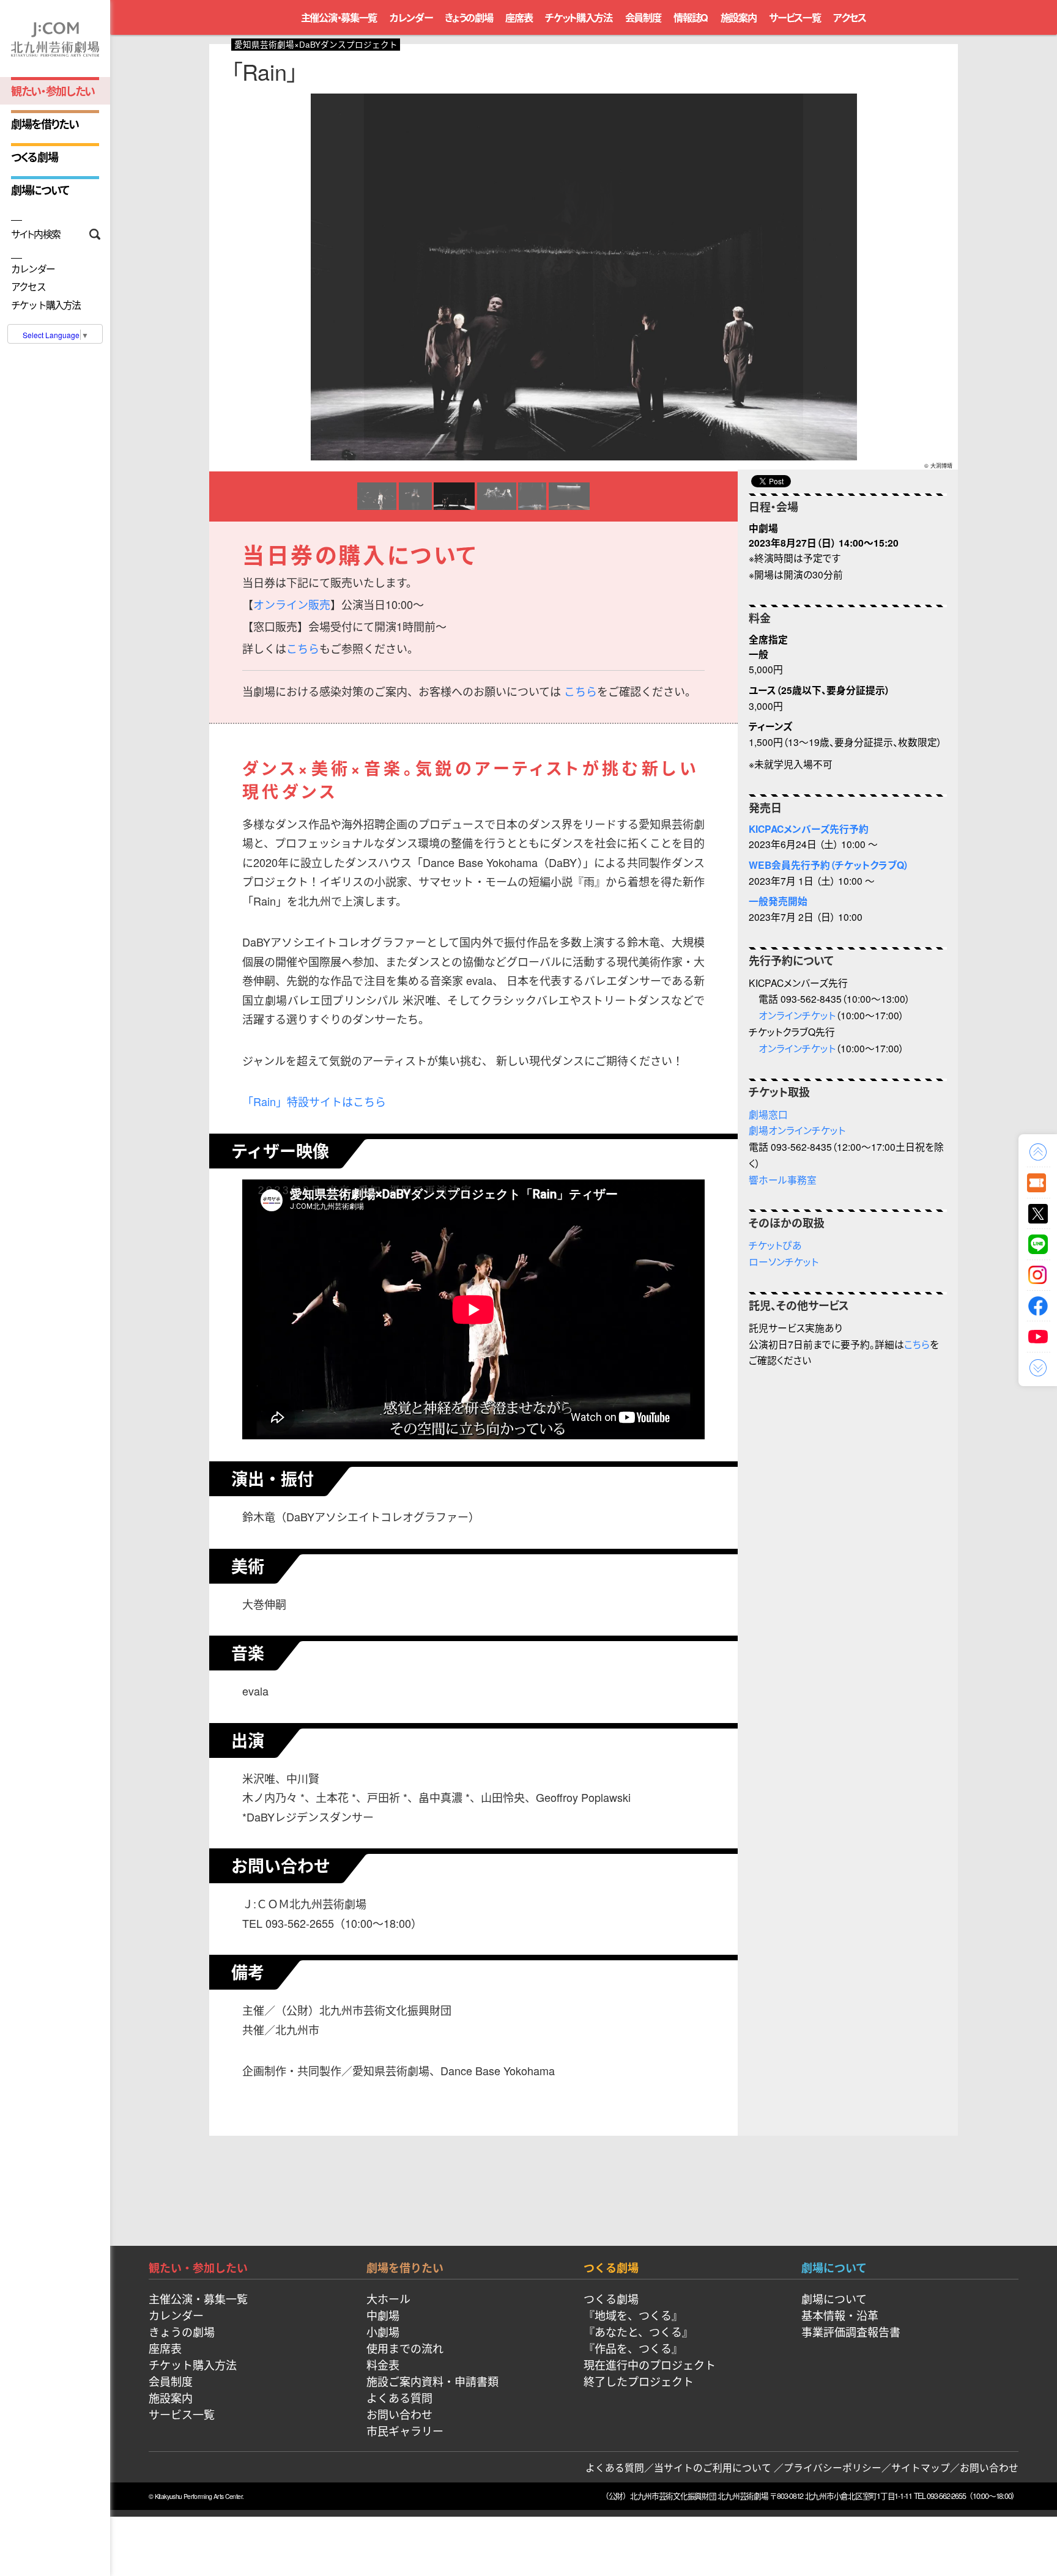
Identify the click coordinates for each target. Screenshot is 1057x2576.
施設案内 (739, 17)
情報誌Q (691, 17)
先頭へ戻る (1038, 1152)
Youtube (1038, 1337)
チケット (1038, 1183)
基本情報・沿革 (840, 2315)
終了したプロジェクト (639, 2381)
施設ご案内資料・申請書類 (432, 2381)
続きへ (1038, 1368)
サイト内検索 (36, 234)
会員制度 (643, 17)
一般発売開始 (778, 901)
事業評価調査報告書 (851, 2331)
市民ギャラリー (405, 2430)
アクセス (28, 287)
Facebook (1038, 1306)
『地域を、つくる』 (633, 2315)
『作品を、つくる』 (633, 2348)
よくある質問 (399, 2397)
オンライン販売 (292, 604)
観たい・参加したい (53, 91)
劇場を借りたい (45, 124)
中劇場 (383, 2315)
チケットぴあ (775, 1245)
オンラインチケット (797, 1015)
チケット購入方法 (46, 305)
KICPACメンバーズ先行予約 (809, 829)
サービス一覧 (795, 17)
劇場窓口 (768, 1114)
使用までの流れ (405, 2348)
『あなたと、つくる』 (638, 2331)
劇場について (40, 190)
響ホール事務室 (783, 1179)
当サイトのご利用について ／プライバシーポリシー (768, 2467)
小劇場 (383, 2331)
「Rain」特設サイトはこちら (314, 1101)
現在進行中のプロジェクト (650, 2364)
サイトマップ (921, 2467)
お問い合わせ (399, 2414)
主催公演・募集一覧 (339, 17)
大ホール (388, 2298)
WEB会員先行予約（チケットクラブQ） (829, 865)
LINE (1038, 1244)
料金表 (383, 2364)
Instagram (1038, 1275)
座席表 (519, 17)
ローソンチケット (784, 1261)
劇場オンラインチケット (797, 1130)
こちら (303, 648)
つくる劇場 (34, 157)
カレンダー (33, 269)
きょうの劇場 (469, 17)
